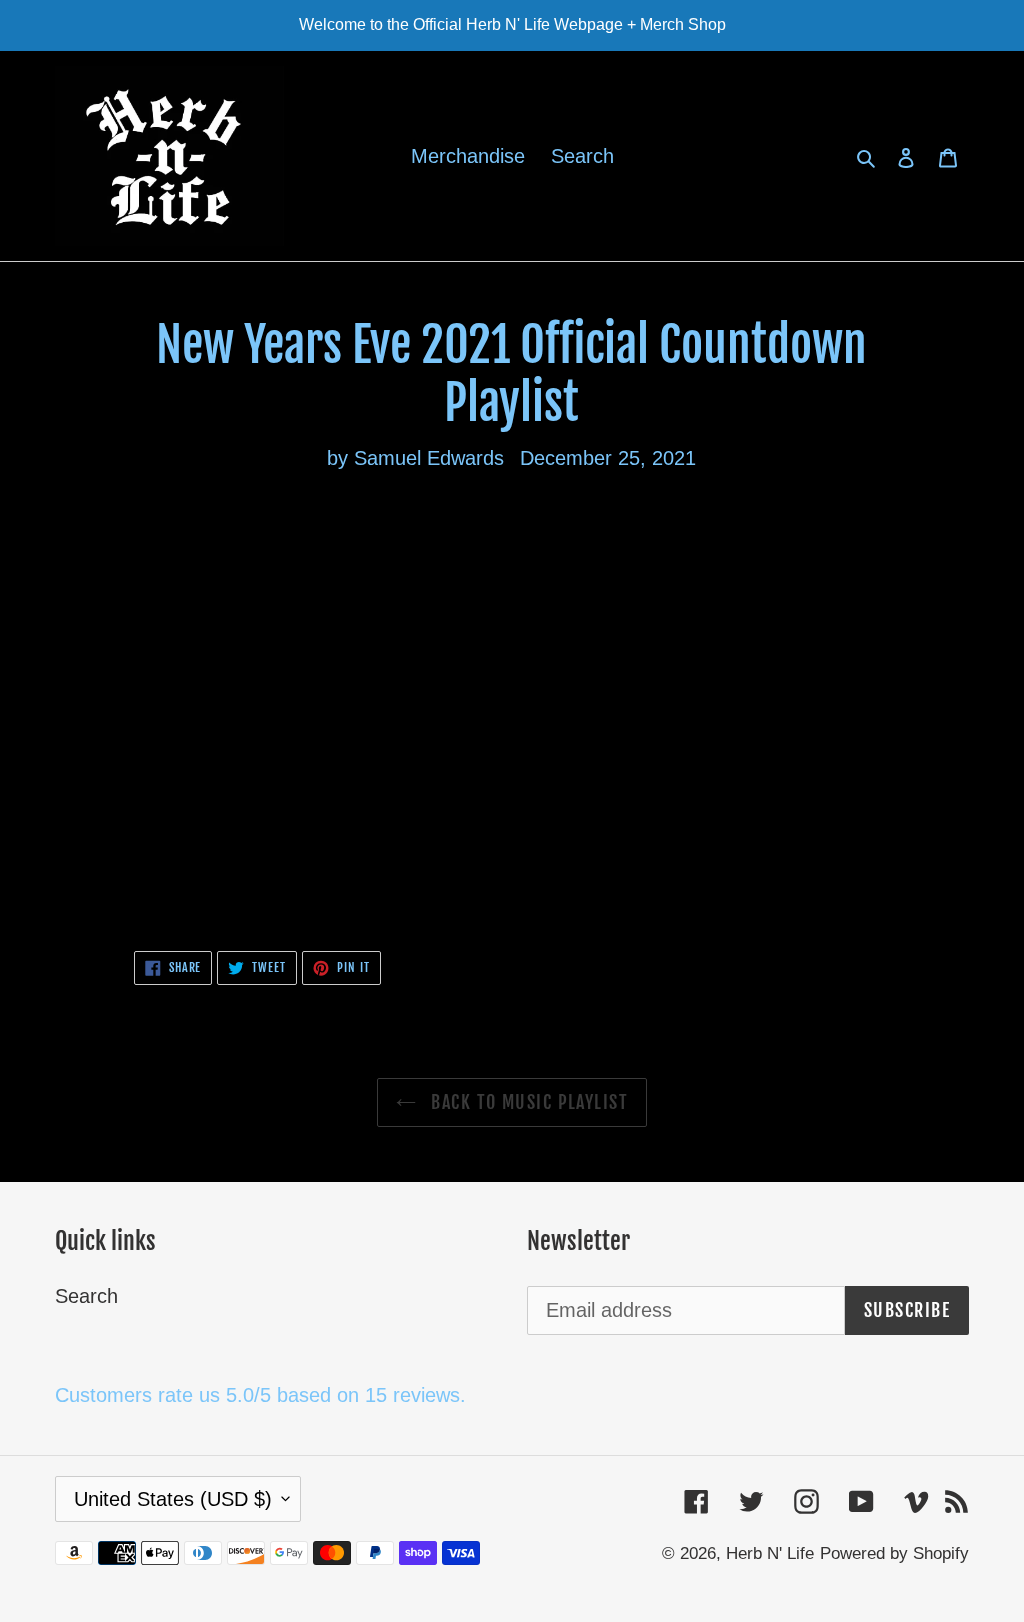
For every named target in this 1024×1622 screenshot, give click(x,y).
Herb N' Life (770, 1553)
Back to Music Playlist (527, 1102)
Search (86, 1296)
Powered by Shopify (894, 1553)
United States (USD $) (173, 1499)
